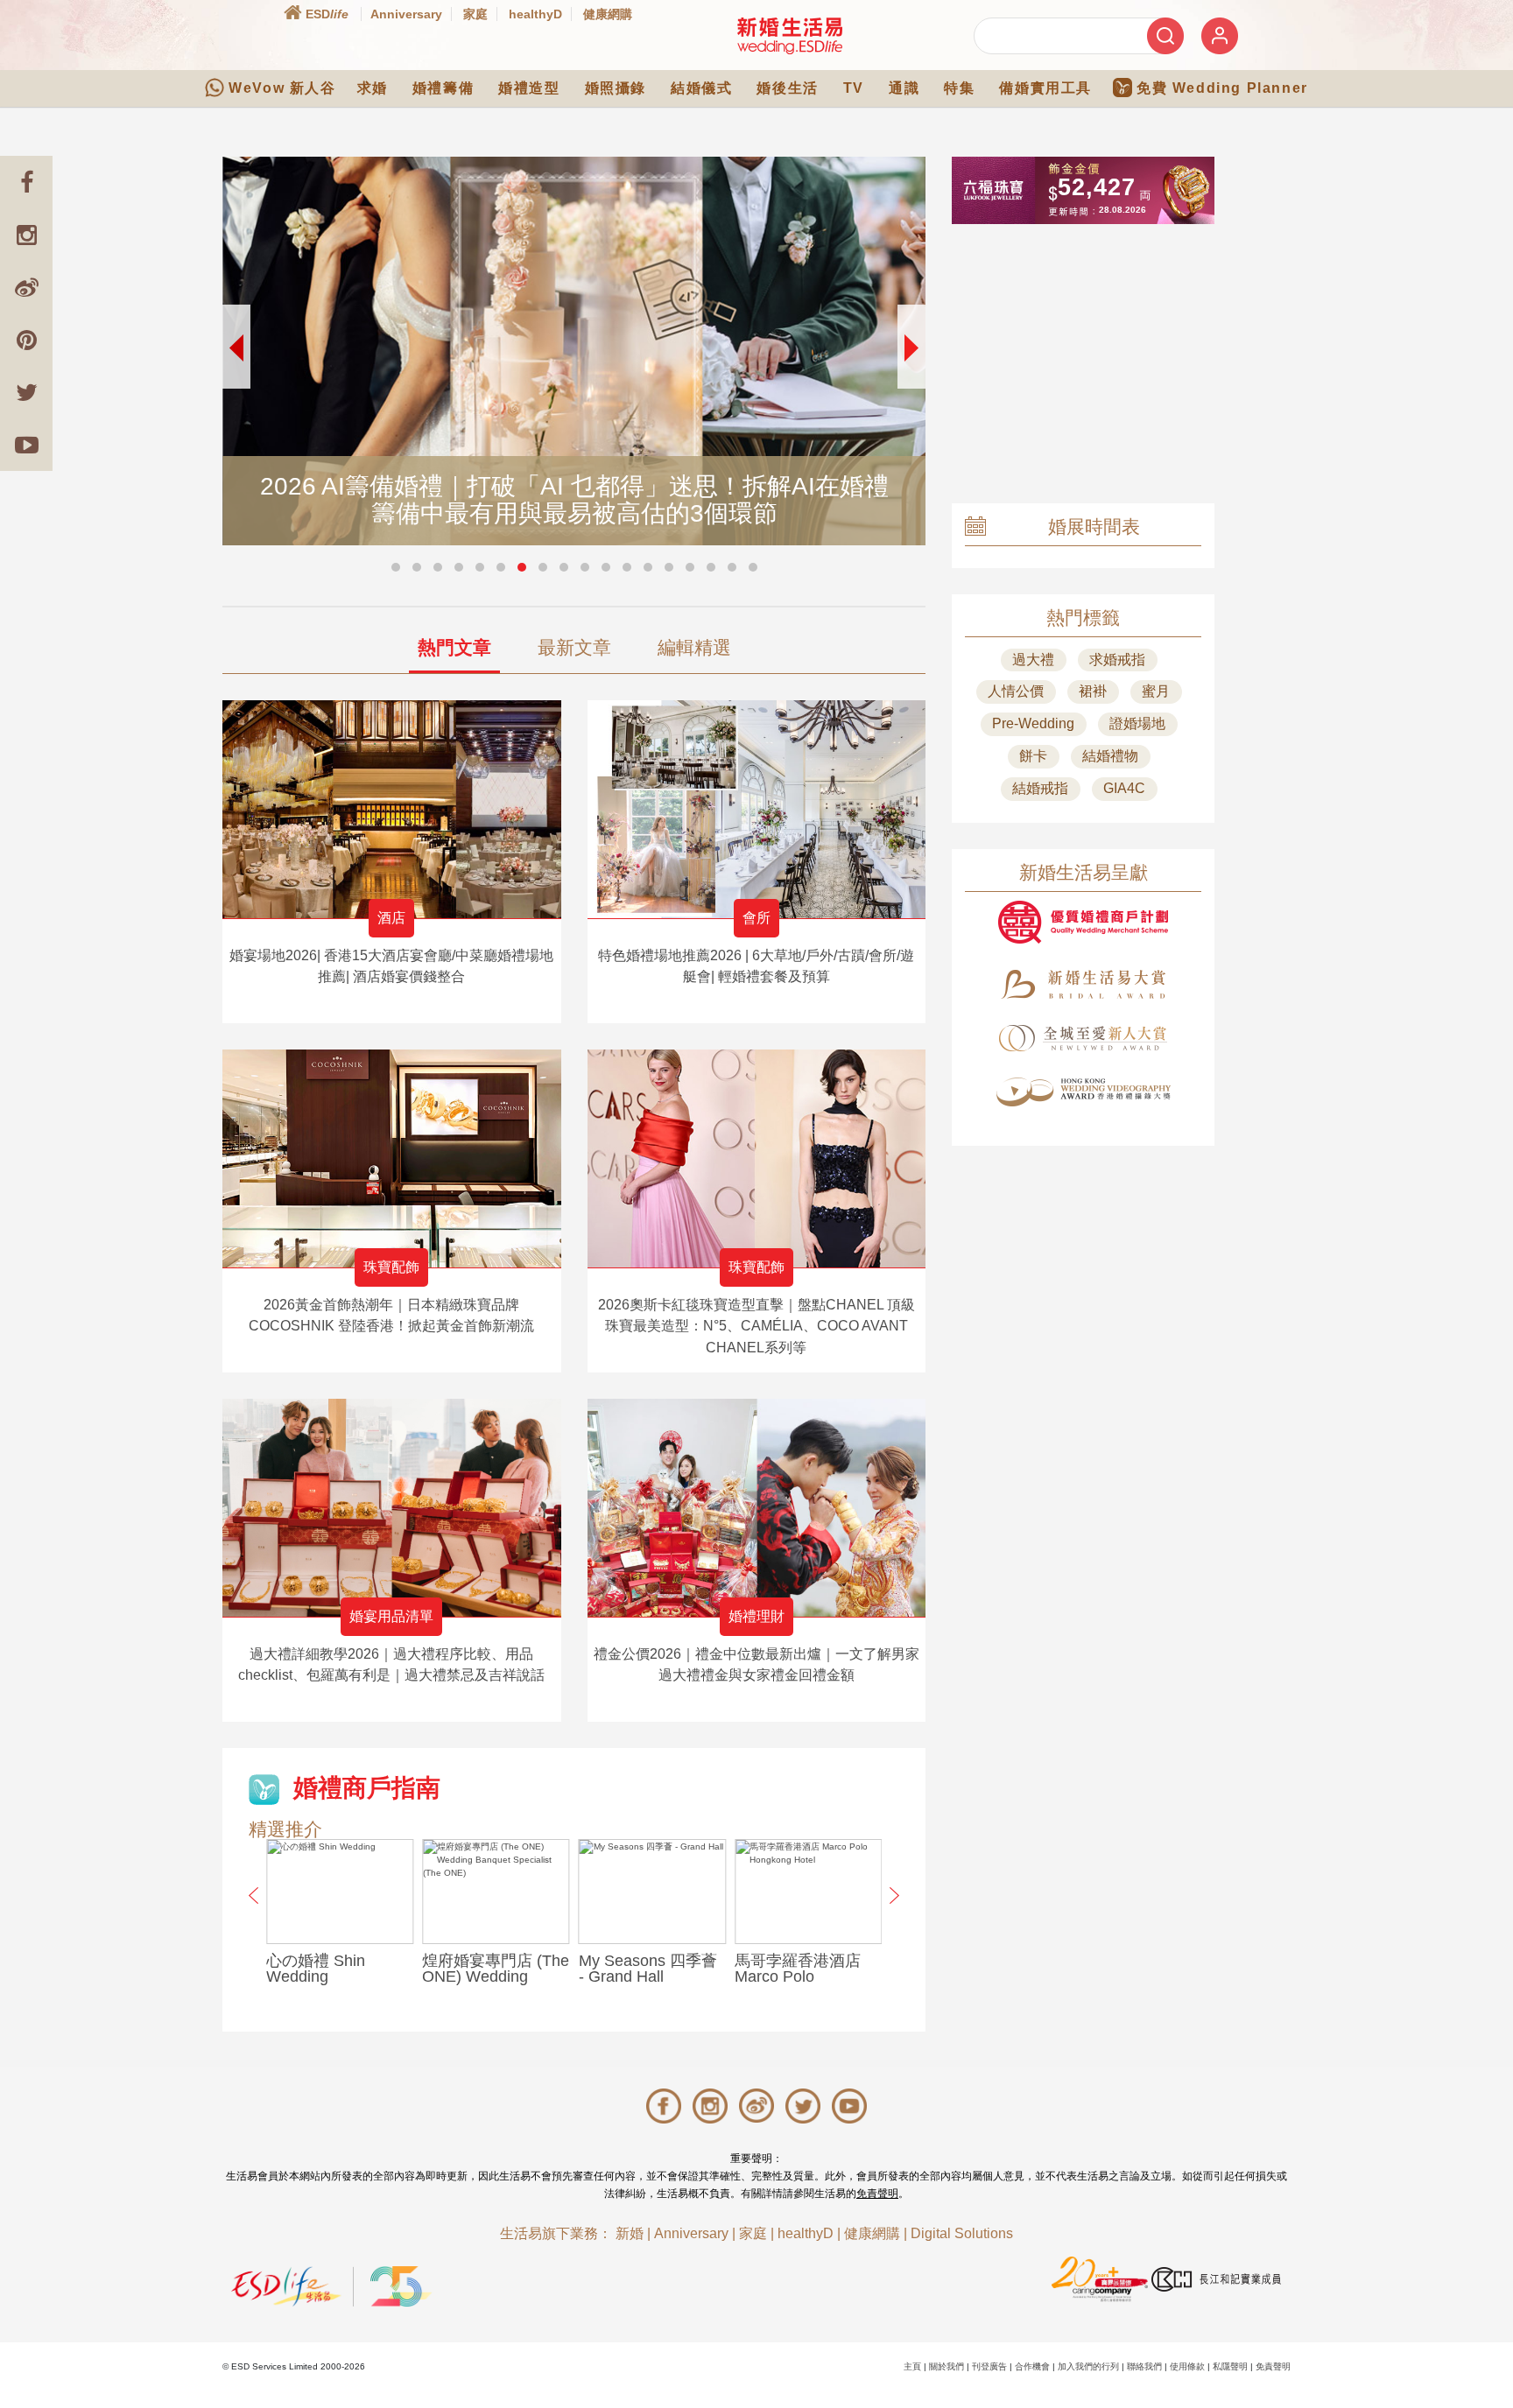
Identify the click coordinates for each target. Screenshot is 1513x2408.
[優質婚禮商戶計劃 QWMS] (1083, 922)
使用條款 (1187, 2366)
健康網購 (608, 14)
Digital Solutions (962, 2233)
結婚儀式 (701, 88)
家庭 (475, 14)
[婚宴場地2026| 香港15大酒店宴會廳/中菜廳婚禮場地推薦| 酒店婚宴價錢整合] (392, 809)
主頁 (912, 2366)
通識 (904, 88)
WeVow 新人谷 (282, 88)
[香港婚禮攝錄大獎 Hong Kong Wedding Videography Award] (1083, 1092)
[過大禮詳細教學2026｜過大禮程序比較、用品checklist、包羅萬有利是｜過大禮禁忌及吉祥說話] (392, 1508)
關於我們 (947, 2366)
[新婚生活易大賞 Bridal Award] (1083, 984)
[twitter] (26, 392)
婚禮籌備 (443, 88)
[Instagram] (26, 235)
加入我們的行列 (1088, 2366)
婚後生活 (787, 88)
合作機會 (1032, 2366)
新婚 (630, 2233)
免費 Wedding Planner (1222, 88)
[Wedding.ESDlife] (790, 35)
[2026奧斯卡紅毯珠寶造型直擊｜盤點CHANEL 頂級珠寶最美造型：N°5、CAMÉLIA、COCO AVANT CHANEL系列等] (757, 1158)
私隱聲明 (1230, 2366)
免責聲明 (877, 2194)
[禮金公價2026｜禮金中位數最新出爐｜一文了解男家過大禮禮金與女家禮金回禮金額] (757, 1508)
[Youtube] (26, 445)
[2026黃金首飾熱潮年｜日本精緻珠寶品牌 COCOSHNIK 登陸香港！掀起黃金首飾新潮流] (392, 1158)
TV (854, 88)
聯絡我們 (1144, 2366)
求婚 (373, 88)
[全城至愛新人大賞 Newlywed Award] (1083, 1038)
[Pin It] (26, 340)
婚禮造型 (529, 88)
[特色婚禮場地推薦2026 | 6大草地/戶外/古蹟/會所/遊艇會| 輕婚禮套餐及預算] (757, 809)
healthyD (535, 14)
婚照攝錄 (616, 88)
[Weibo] (26, 287)
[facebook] (26, 182)
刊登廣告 (989, 2366)
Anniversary (406, 14)
